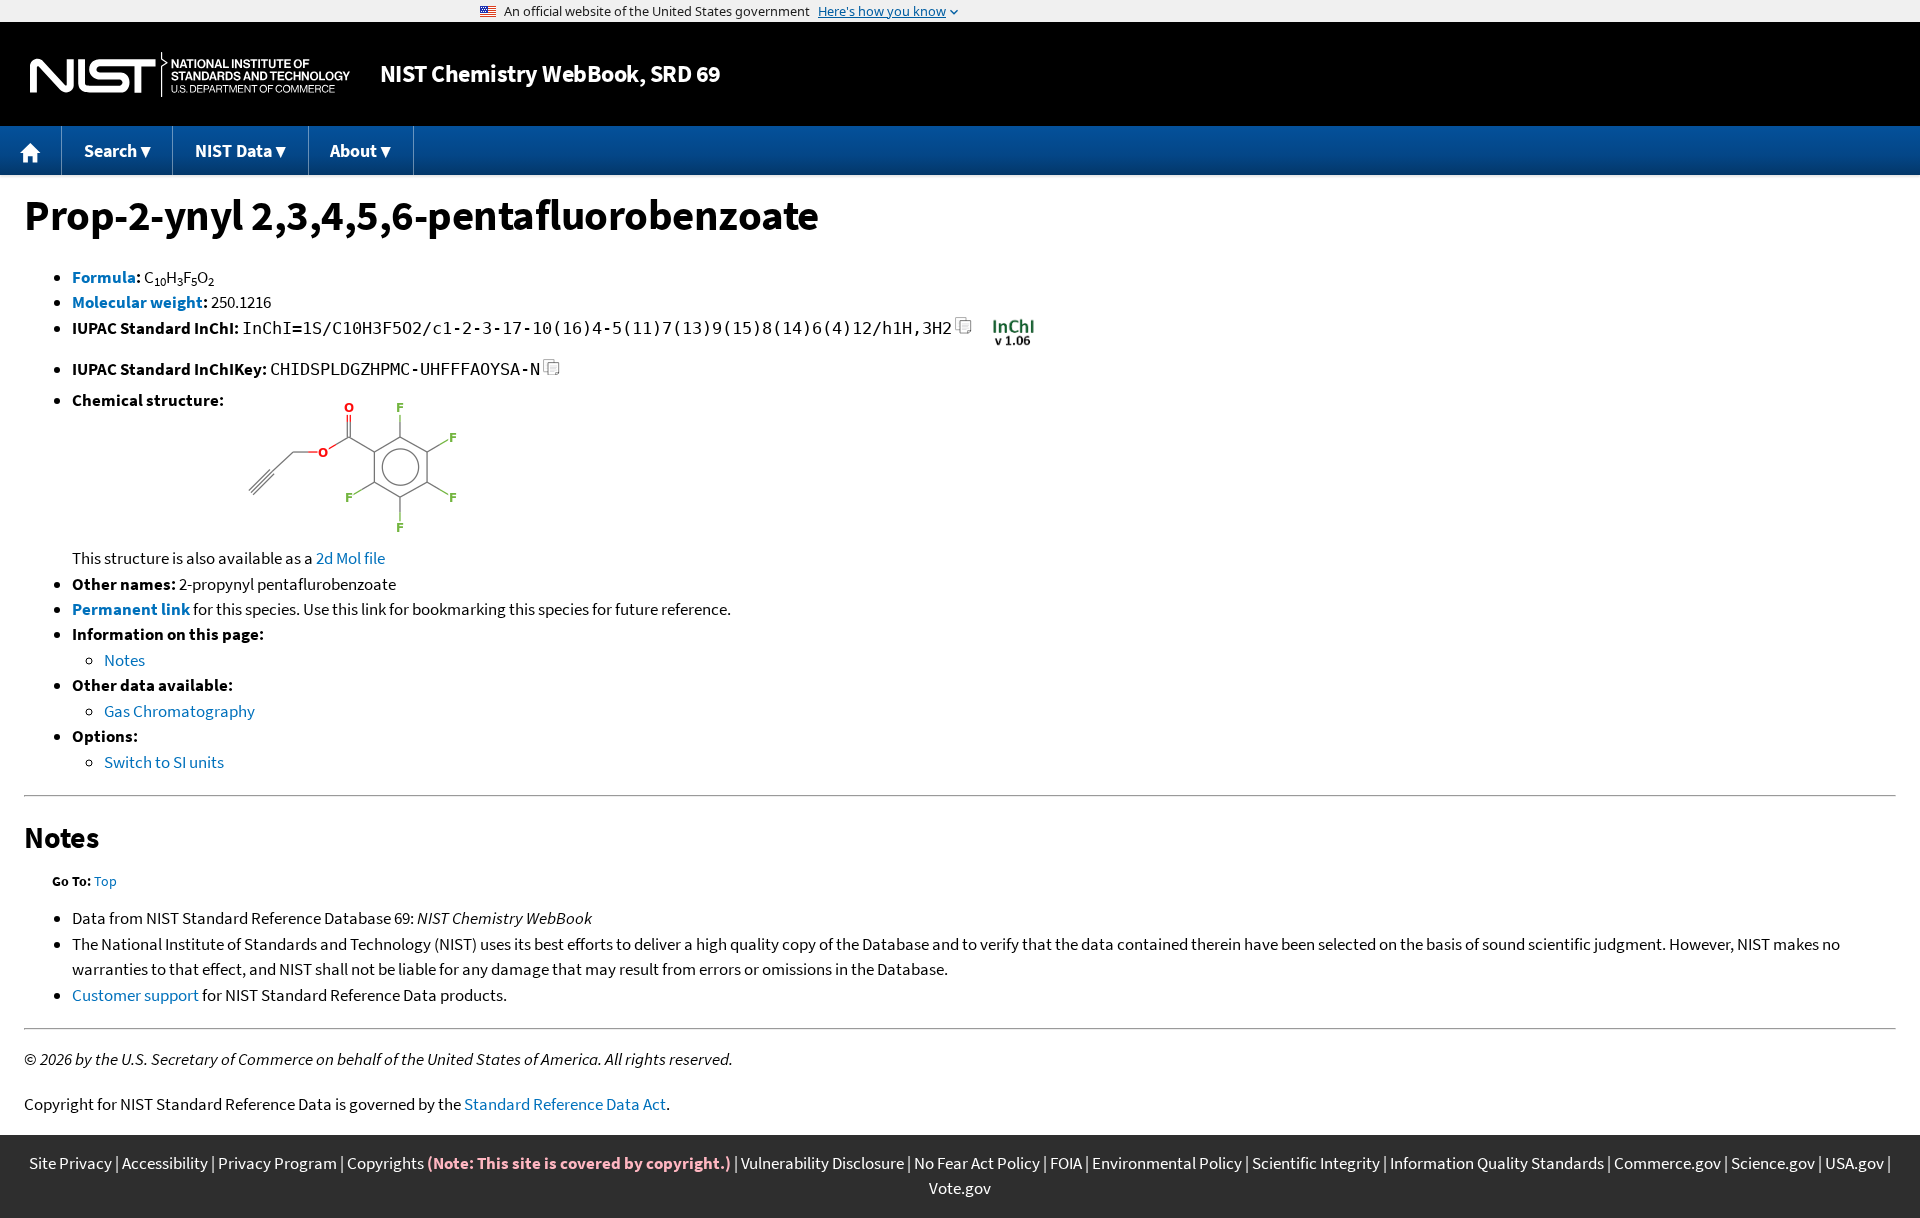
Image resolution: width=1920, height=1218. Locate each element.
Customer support (135, 995)
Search (110, 150)
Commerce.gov (1667, 1163)
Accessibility (165, 1163)
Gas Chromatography (179, 711)
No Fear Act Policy (977, 1163)
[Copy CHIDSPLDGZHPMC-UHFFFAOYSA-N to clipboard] (551, 372)
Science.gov (1773, 1163)
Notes (124, 660)
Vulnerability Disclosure (822, 1163)
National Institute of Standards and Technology (190, 74)
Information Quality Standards (1497, 1163)
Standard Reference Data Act (565, 1104)
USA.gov (1854, 1163)
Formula (104, 277)
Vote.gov (960, 1188)
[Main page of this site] (31, 150)
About (353, 150)
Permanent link (131, 609)
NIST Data (233, 150)
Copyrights (385, 1163)
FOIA (1066, 1163)
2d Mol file (350, 558)
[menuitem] (31, 150)
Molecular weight (137, 302)
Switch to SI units (164, 762)
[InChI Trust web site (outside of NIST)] (1013, 344)
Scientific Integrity (1316, 1163)
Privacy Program (277, 1163)
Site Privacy (70, 1163)
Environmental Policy (1167, 1163)
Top (105, 881)
